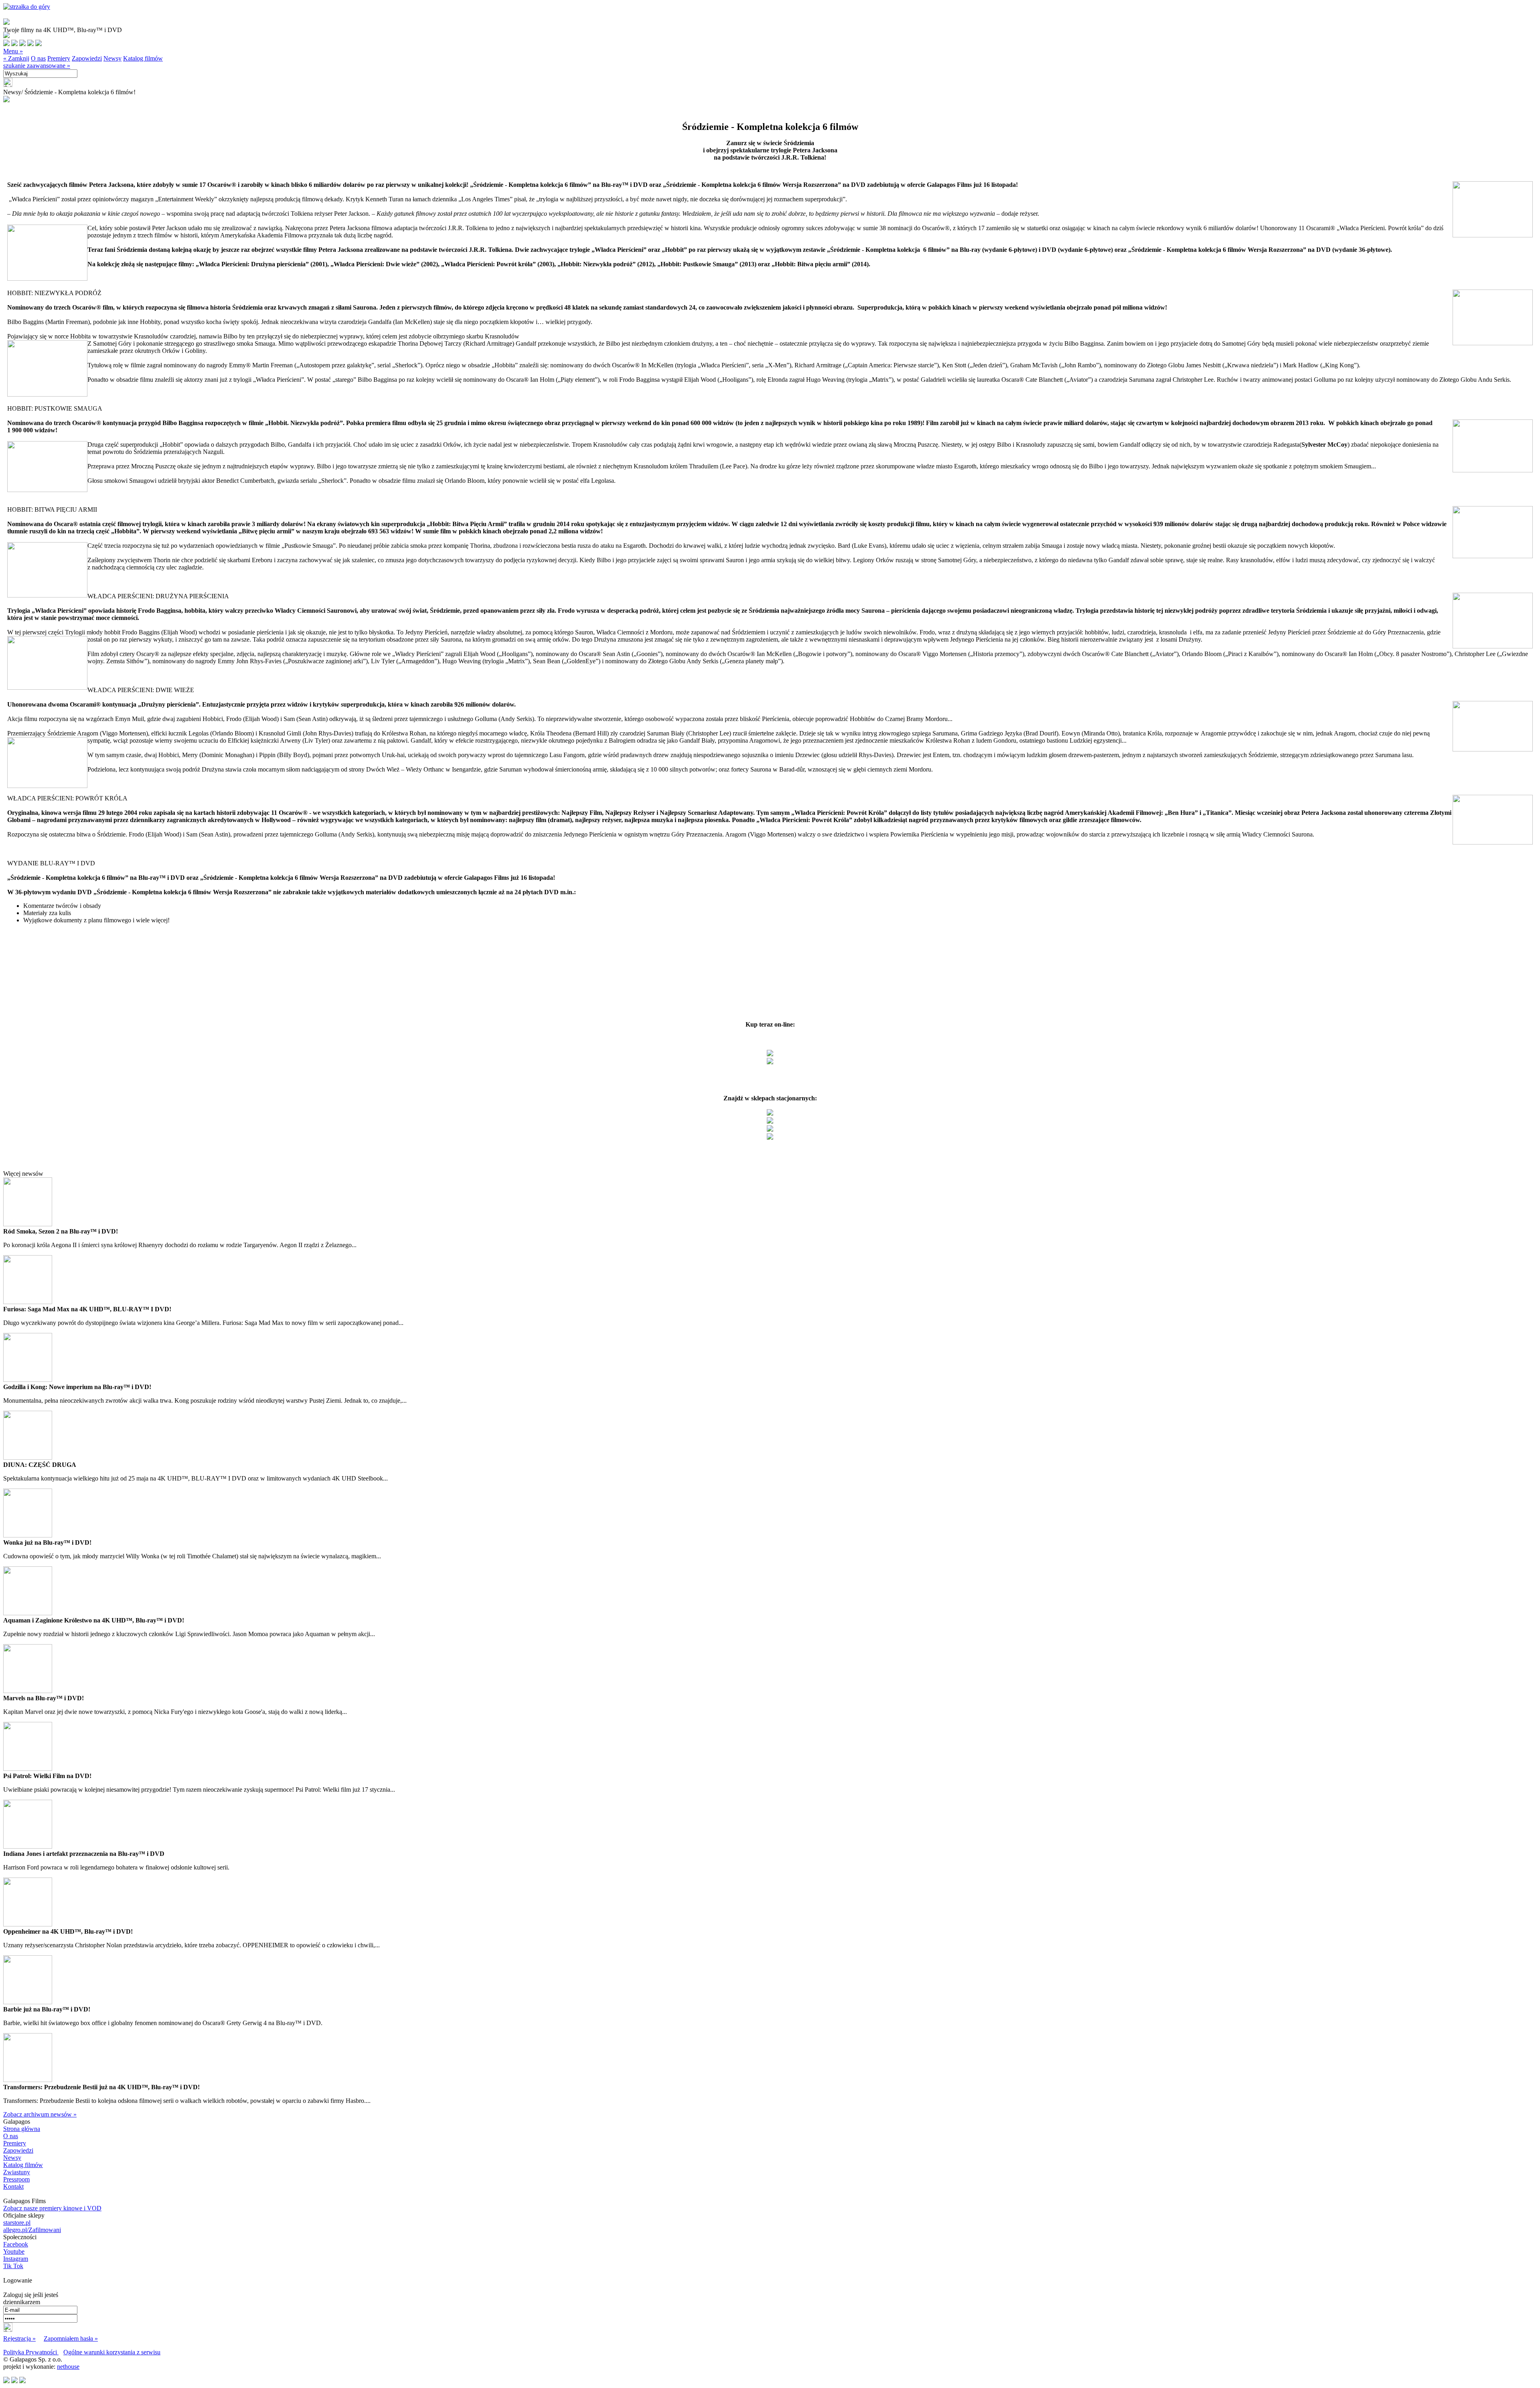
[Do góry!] (27, 7)
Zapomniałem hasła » (71, 2338)
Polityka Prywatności (31, 2352)
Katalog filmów (143, 58)
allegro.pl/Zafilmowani (32, 2230)
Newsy (112, 58)
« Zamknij (16, 58)
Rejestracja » (19, 2338)
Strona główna (22, 2129)
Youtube (14, 2251)
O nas (38, 58)
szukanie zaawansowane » (37, 66)
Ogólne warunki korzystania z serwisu (112, 2352)
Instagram (16, 2259)
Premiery (59, 58)
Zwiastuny (17, 2172)
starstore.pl (17, 2223)
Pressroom (16, 2179)
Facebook (16, 2244)
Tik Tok (13, 2266)
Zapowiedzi (87, 58)
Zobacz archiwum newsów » (40, 2114)
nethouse (68, 2367)
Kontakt (13, 2186)
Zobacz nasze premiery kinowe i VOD (52, 2208)
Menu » (13, 51)
